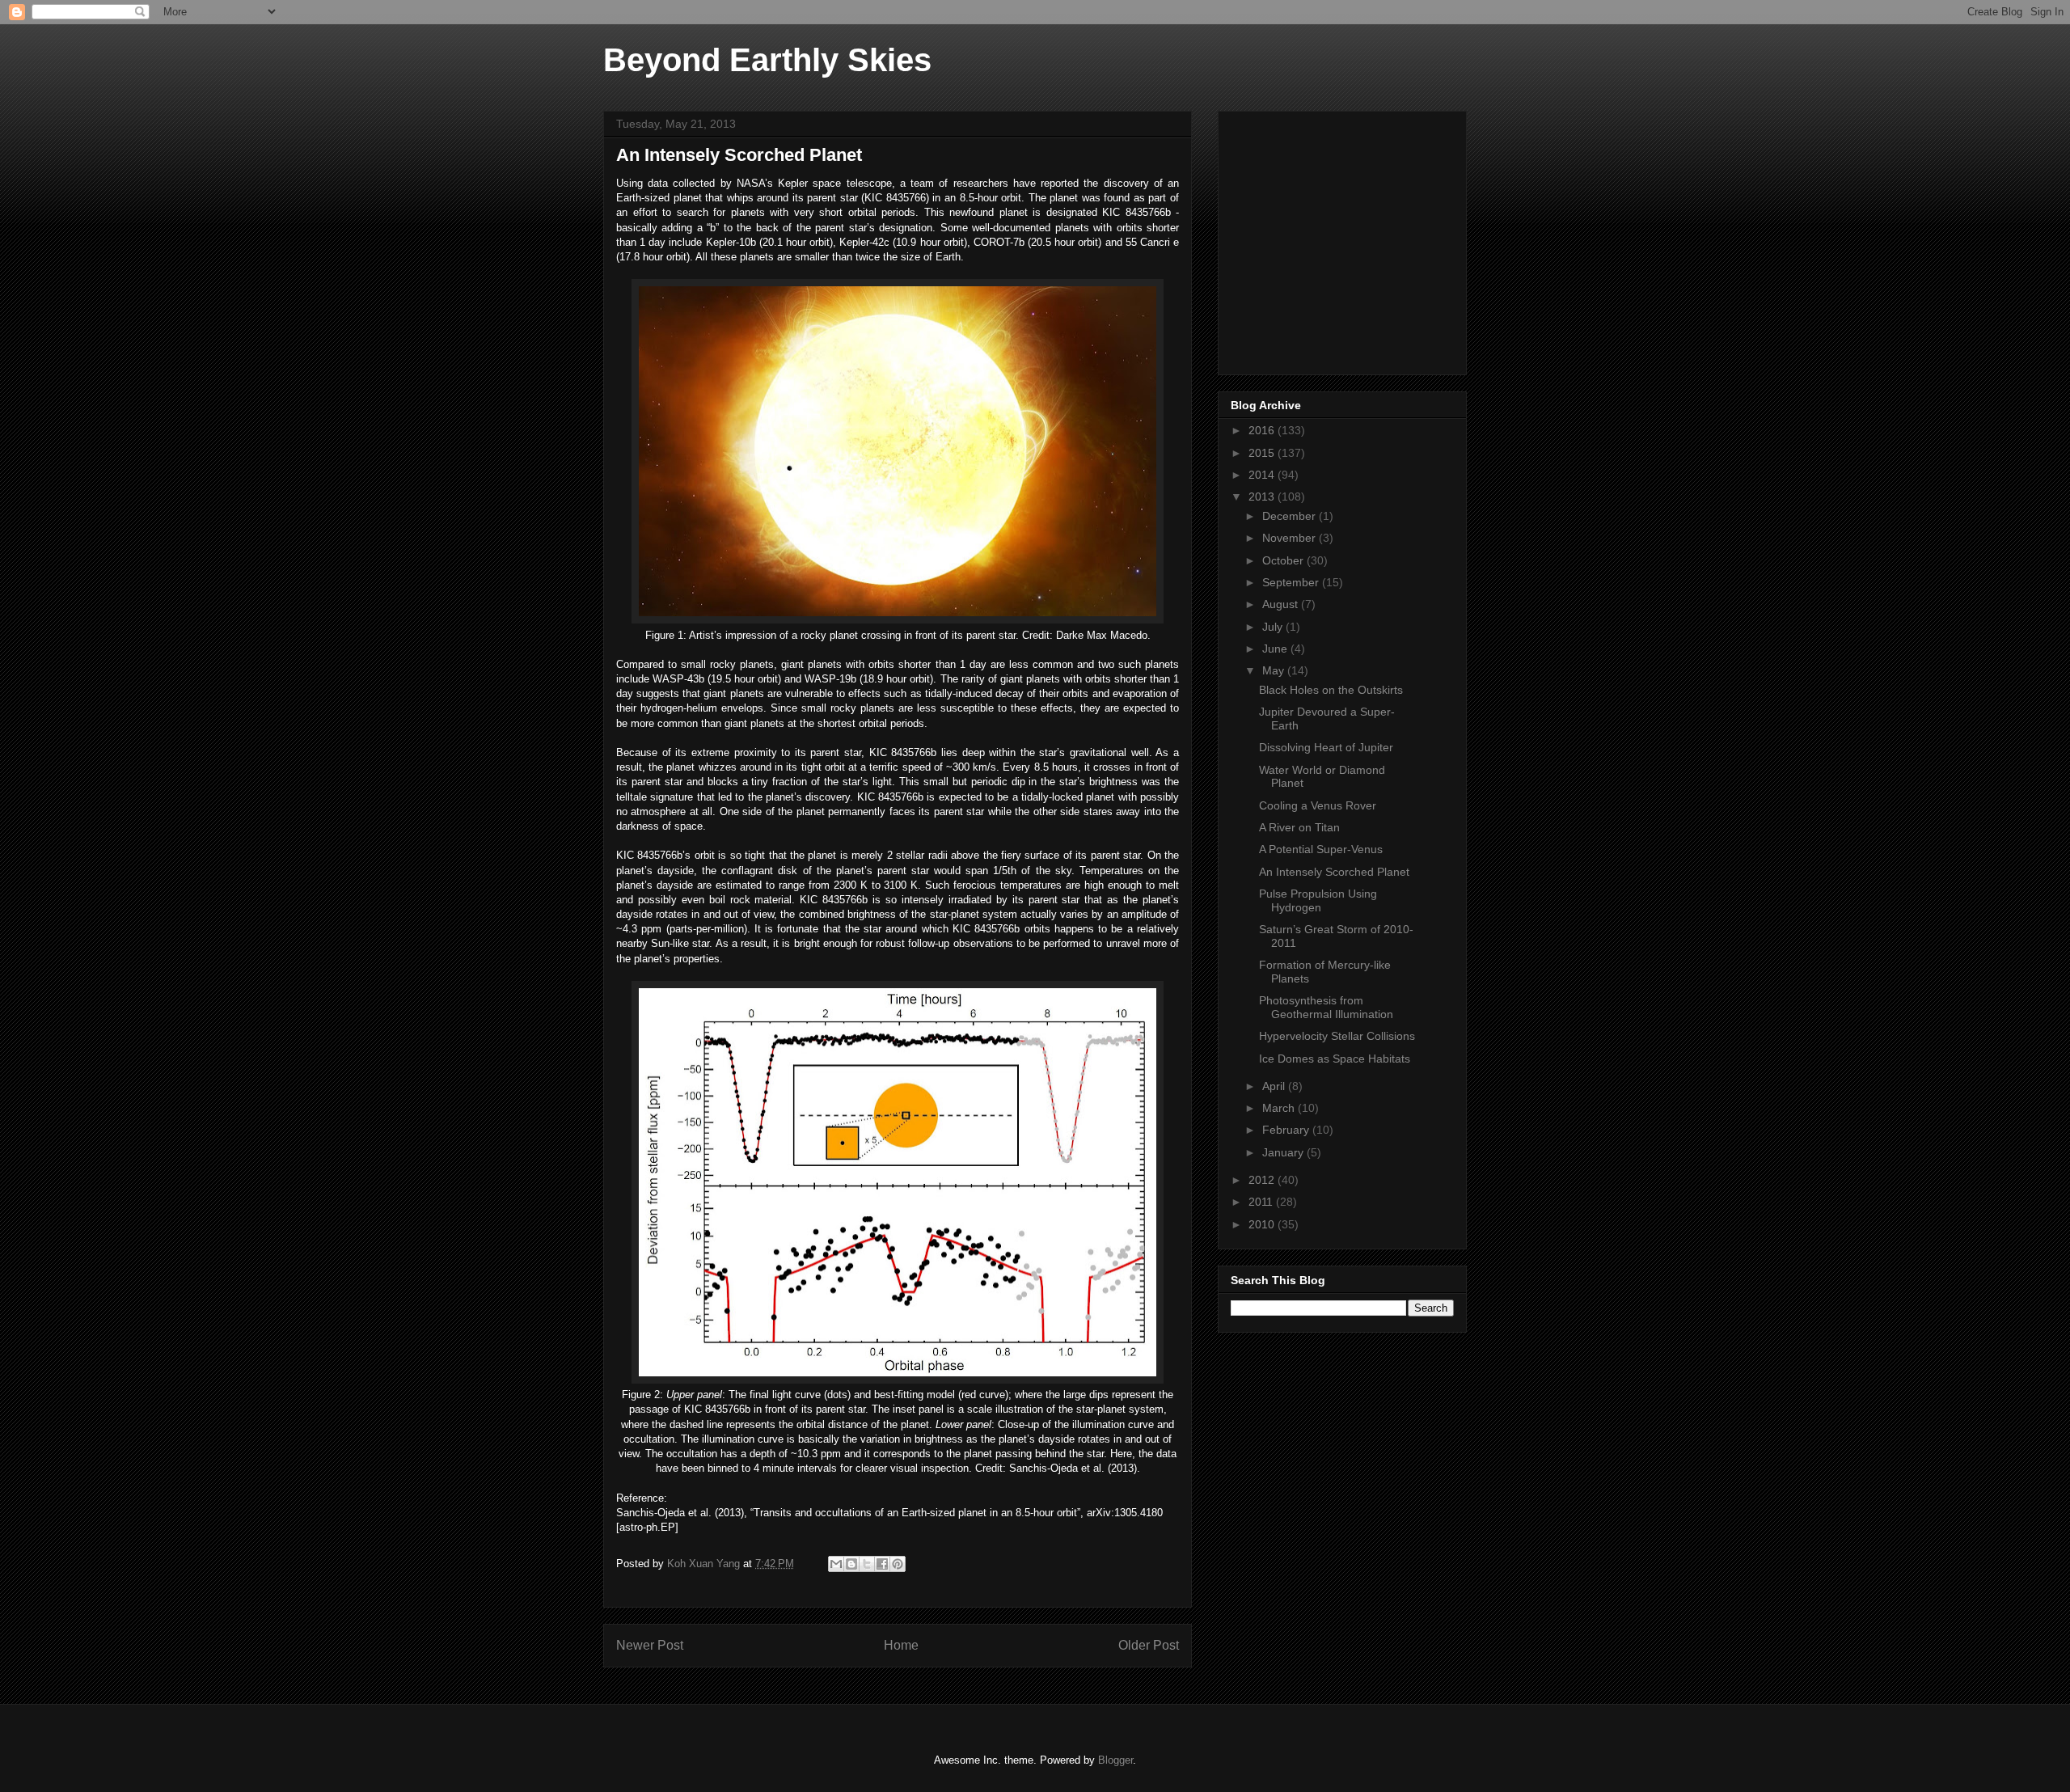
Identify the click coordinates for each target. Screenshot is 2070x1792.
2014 (1263, 475)
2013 (1263, 497)
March (1280, 1108)
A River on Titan (1299, 827)
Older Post (1149, 1645)
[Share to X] (867, 1564)
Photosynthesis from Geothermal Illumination (1326, 1007)
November (1291, 538)
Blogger (1115, 1760)
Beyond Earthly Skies (767, 60)
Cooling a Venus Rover (1318, 805)
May (1275, 670)
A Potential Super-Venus (1321, 849)
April (1275, 1086)
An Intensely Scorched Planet (1334, 872)
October (1284, 560)
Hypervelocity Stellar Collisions (1337, 1036)
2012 (1263, 1180)
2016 (1263, 430)
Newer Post (650, 1645)
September (1292, 582)
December (1291, 516)
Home (901, 1645)
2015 (1263, 453)
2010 (1263, 1224)
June (1276, 649)
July (1274, 627)
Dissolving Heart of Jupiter (1326, 747)
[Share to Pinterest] (898, 1564)
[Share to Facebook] (882, 1564)
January (1284, 1152)
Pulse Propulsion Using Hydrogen (1318, 900)
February (1287, 1130)
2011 (1262, 1202)
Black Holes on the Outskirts (1331, 690)
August (1282, 604)
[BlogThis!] (851, 1564)
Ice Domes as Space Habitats (1335, 1059)
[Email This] (836, 1564)
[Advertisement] (1352, 239)
